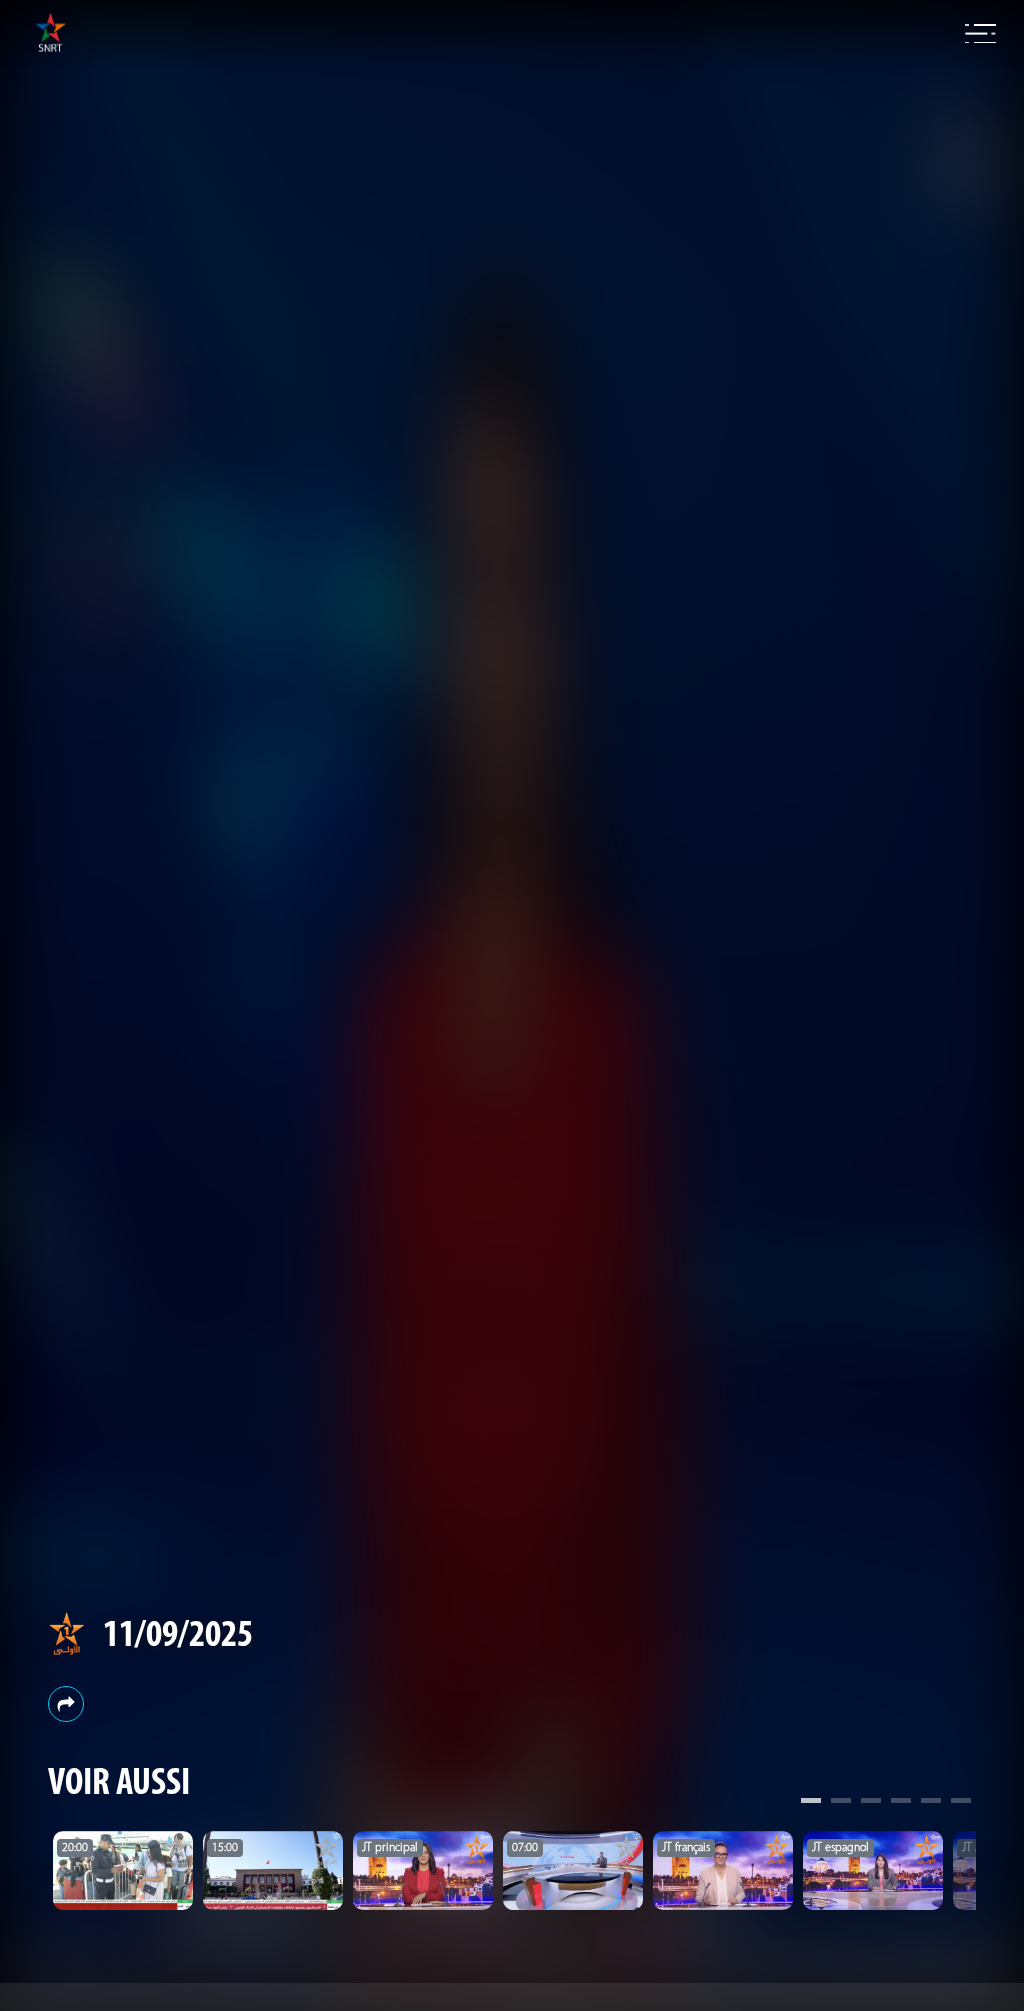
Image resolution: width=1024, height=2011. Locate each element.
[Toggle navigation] (980, 34)
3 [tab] (871, 1803)
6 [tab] (961, 1803)
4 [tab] (901, 1803)
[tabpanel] (123, 1870)
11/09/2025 (178, 1636)
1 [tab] (811, 1803)
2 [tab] (841, 1803)
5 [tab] (931, 1803)
